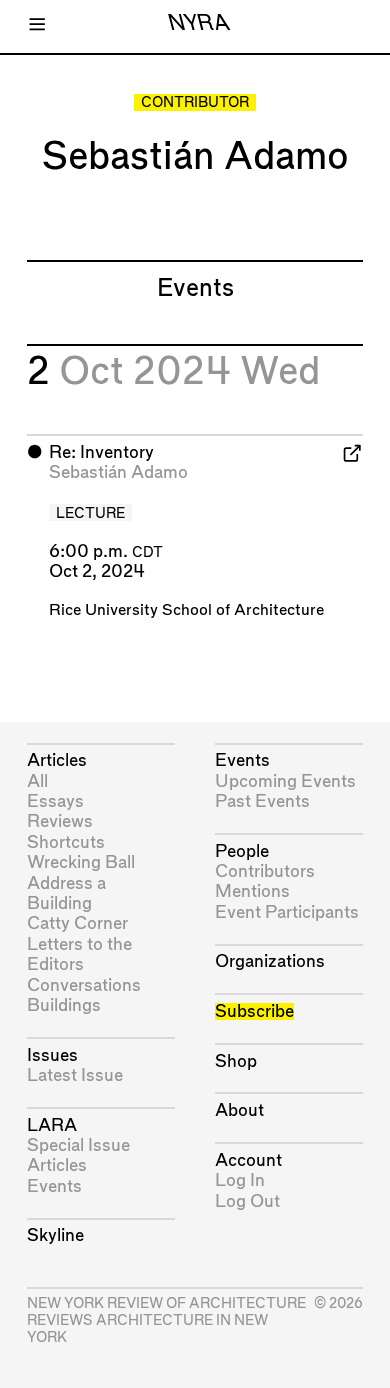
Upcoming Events (285, 781)
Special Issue (78, 1145)
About (239, 1110)
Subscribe (254, 1011)
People (242, 851)
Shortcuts (66, 842)
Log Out (247, 1201)
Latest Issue (75, 1075)
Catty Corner (77, 923)
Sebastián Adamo (118, 472)
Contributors (265, 871)
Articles (57, 760)
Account (248, 1160)
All (37, 781)
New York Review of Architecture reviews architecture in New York (166, 1321)
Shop (236, 1061)
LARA (52, 1125)
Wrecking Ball (81, 862)
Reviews (60, 821)
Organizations (270, 961)
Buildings (64, 1005)
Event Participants (287, 912)
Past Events (262, 801)
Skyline (55, 1235)
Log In (240, 1180)
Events (54, 1186)
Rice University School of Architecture (186, 610)
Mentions (252, 891)
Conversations (84, 985)
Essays (55, 801)
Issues (52, 1055)
